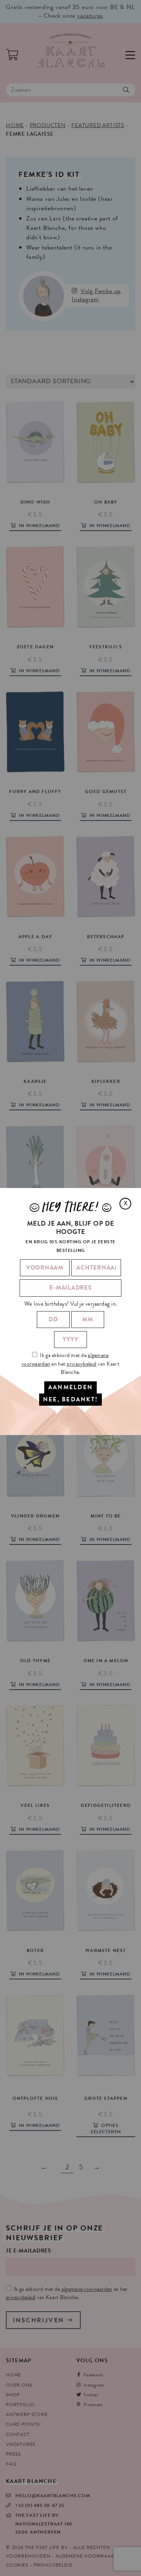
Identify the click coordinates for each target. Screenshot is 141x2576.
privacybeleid (81, 1364)
